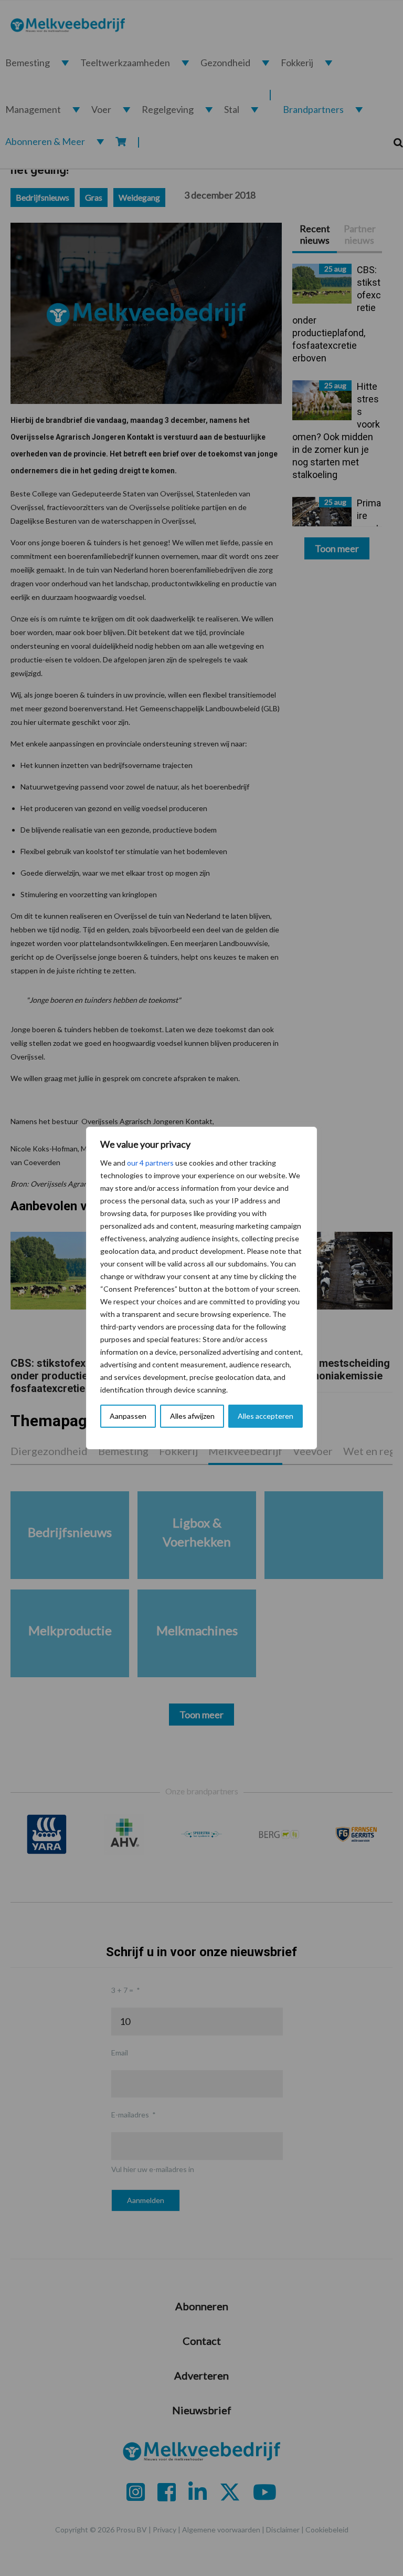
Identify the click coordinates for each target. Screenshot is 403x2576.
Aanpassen (128, 1416)
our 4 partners (150, 1163)
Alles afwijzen (192, 1416)
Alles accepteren (266, 1416)
